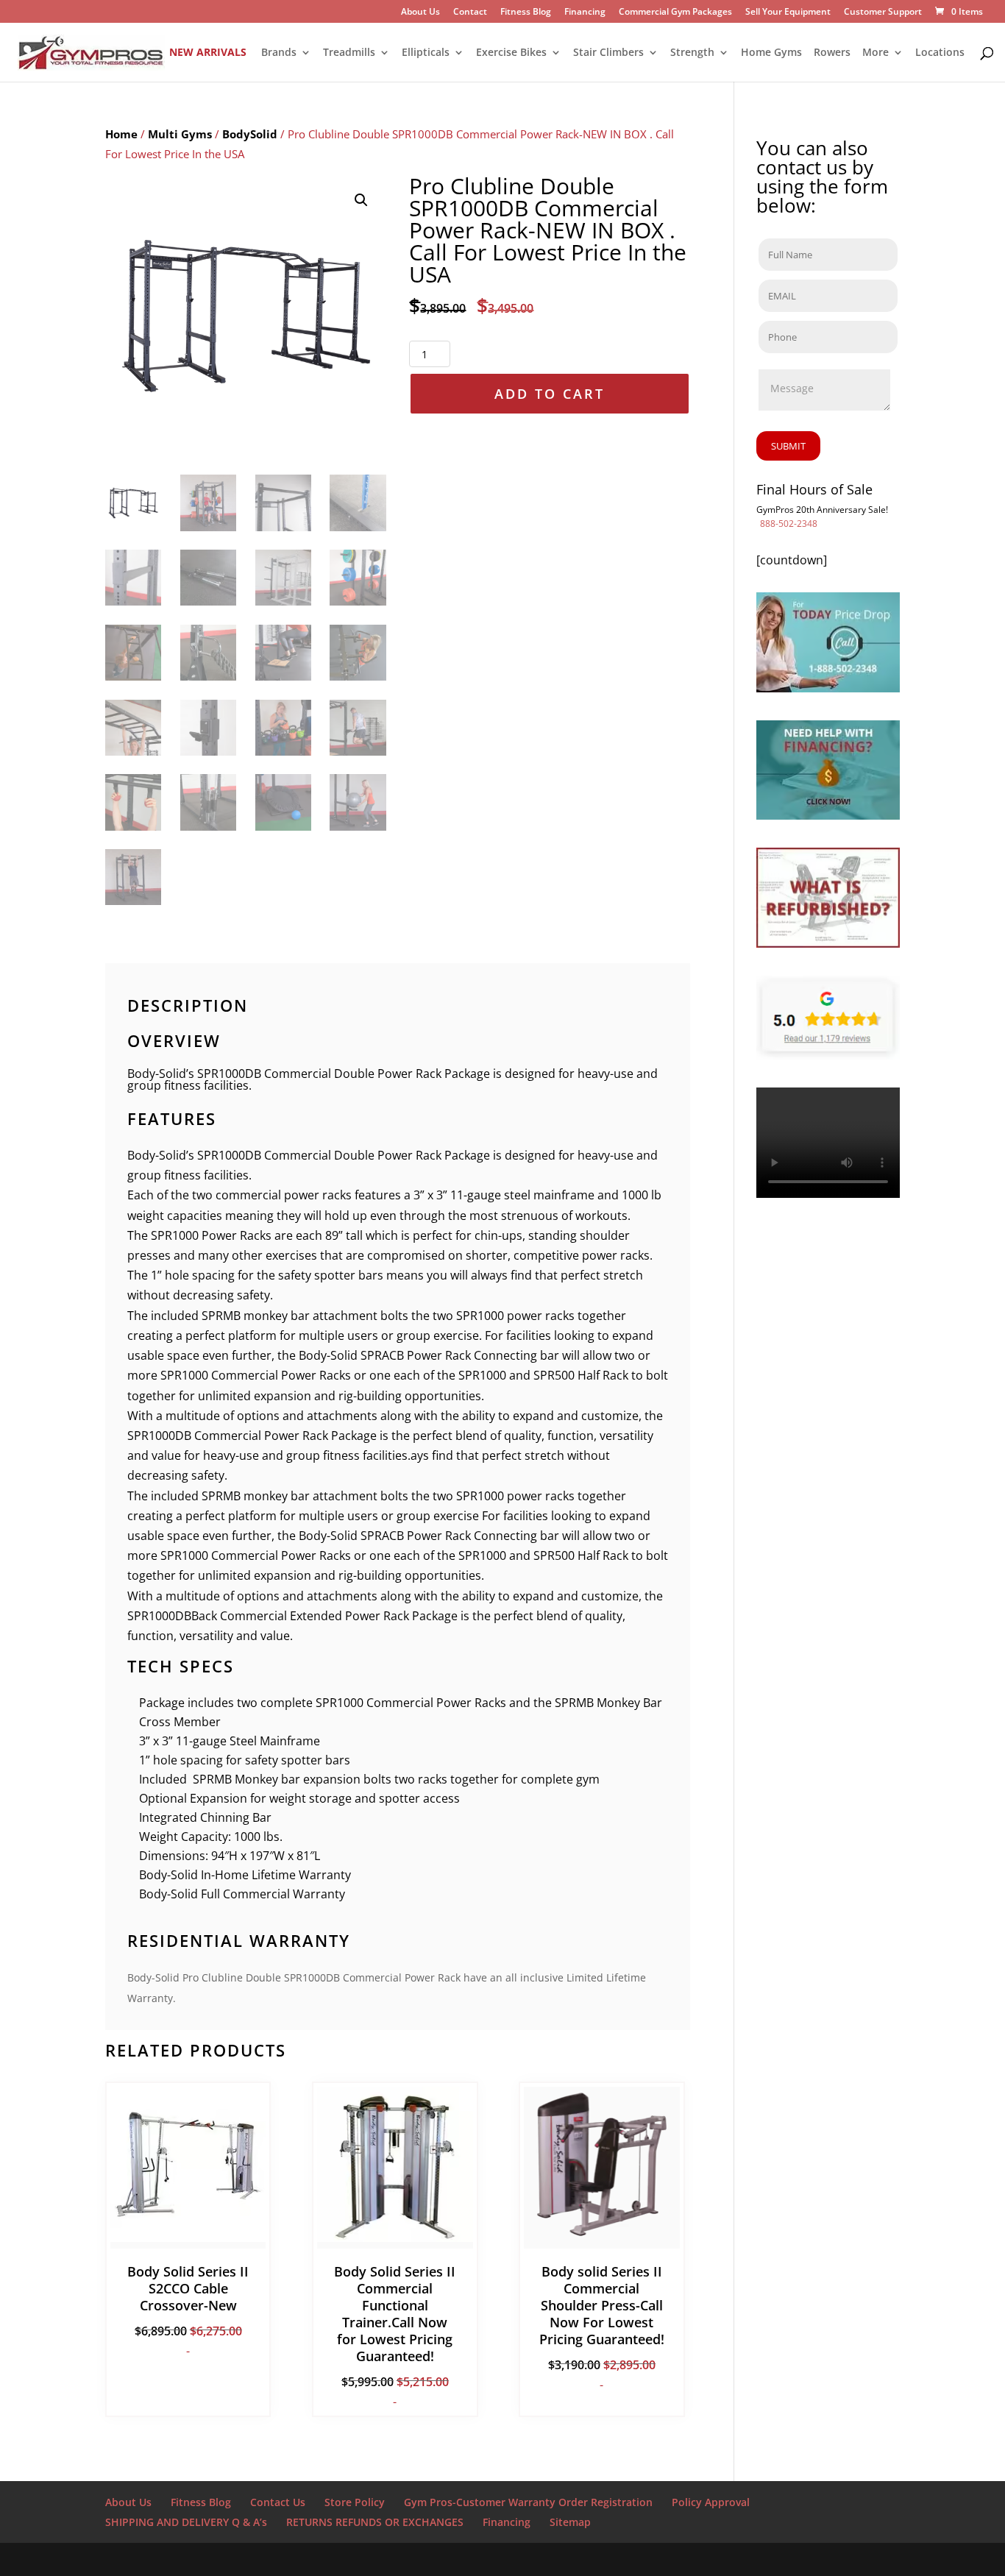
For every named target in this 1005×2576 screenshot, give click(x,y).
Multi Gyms (180, 134)
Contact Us (278, 2502)
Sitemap (570, 2522)
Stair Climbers (608, 53)
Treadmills (349, 53)
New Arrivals (208, 53)
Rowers (832, 53)
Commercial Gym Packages (675, 13)
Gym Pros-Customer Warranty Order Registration (528, 2502)
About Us (420, 13)
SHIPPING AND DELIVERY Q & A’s (186, 2522)
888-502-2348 (789, 524)
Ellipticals (426, 53)
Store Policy (355, 2502)
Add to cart (550, 394)
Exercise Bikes (511, 53)
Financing (585, 13)
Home (121, 134)
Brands (279, 53)
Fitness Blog (526, 13)
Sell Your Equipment (788, 13)
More (876, 53)
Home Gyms (771, 53)
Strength (692, 53)
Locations (940, 53)
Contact (470, 13)
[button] (361, 200)
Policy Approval (711, 2502)
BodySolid (250, 134)
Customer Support (883, 13)
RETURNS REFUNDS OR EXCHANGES (375, 2522)
